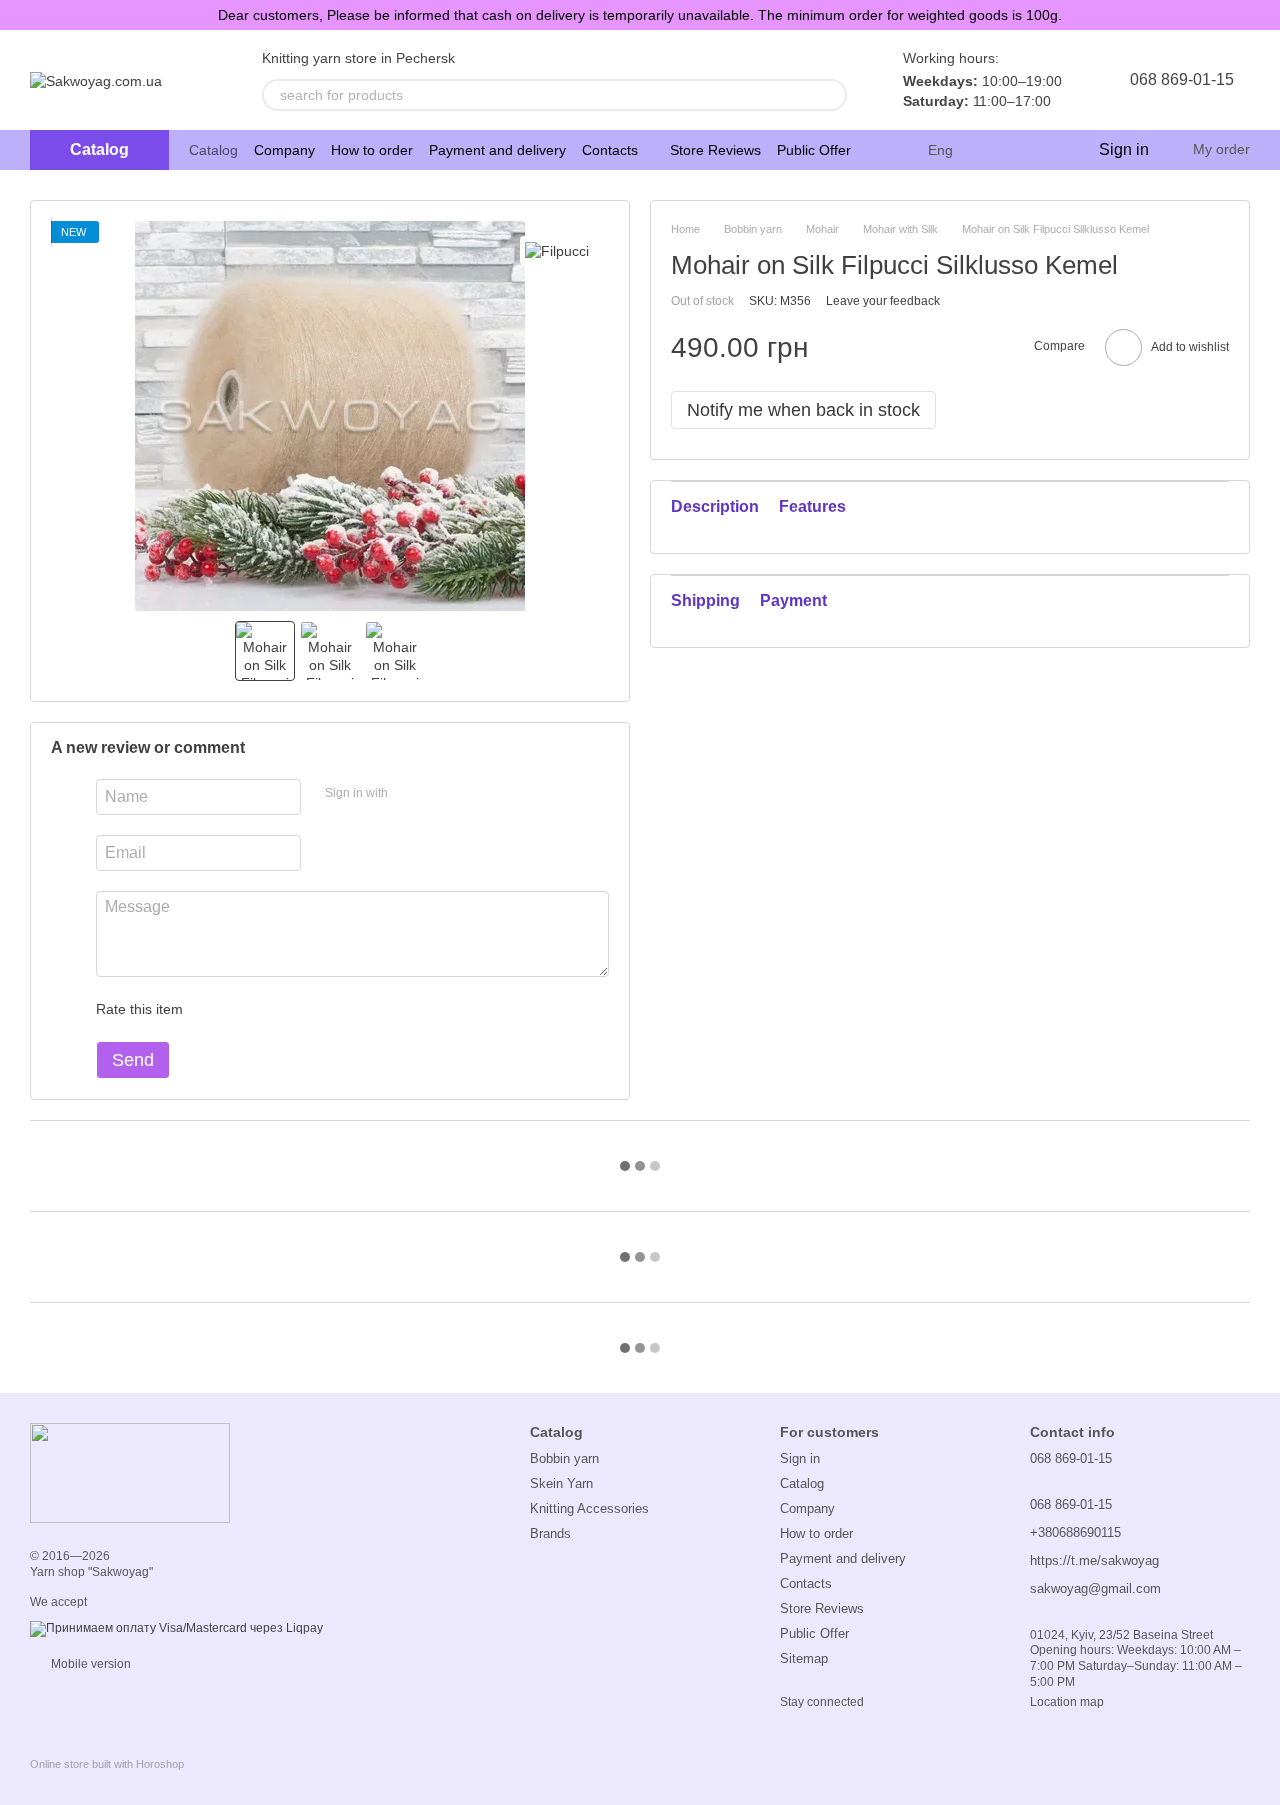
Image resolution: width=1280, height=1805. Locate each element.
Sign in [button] (800, 1458)
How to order (372, 150)
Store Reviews (715, 150)
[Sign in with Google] (442, 794)
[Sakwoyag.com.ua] (130, 1472)
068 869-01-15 (1182, 79)
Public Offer (814, 150)
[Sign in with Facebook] (410, 794)
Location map (1067, 1702)
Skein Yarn (561, 1483)
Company (284, 150)
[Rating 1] (216, 1009)
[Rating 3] (280, 1009)
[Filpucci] (557, 250)
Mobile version (89, 1664)
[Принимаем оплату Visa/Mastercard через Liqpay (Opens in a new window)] (176, 1628)
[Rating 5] (344, 1009)
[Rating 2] (248, 1009)
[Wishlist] (1041, 150)
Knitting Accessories (589, 1508)
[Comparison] (1001, 150)
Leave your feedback (883, 300)
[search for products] (831, 95)
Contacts (610, 150)
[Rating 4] (312, 1009)
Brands (550, 1533)
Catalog (213, 150)
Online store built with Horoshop (107, 1764)
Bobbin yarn (564, 1458)
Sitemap (804, 1658)
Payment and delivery (497, 150)
